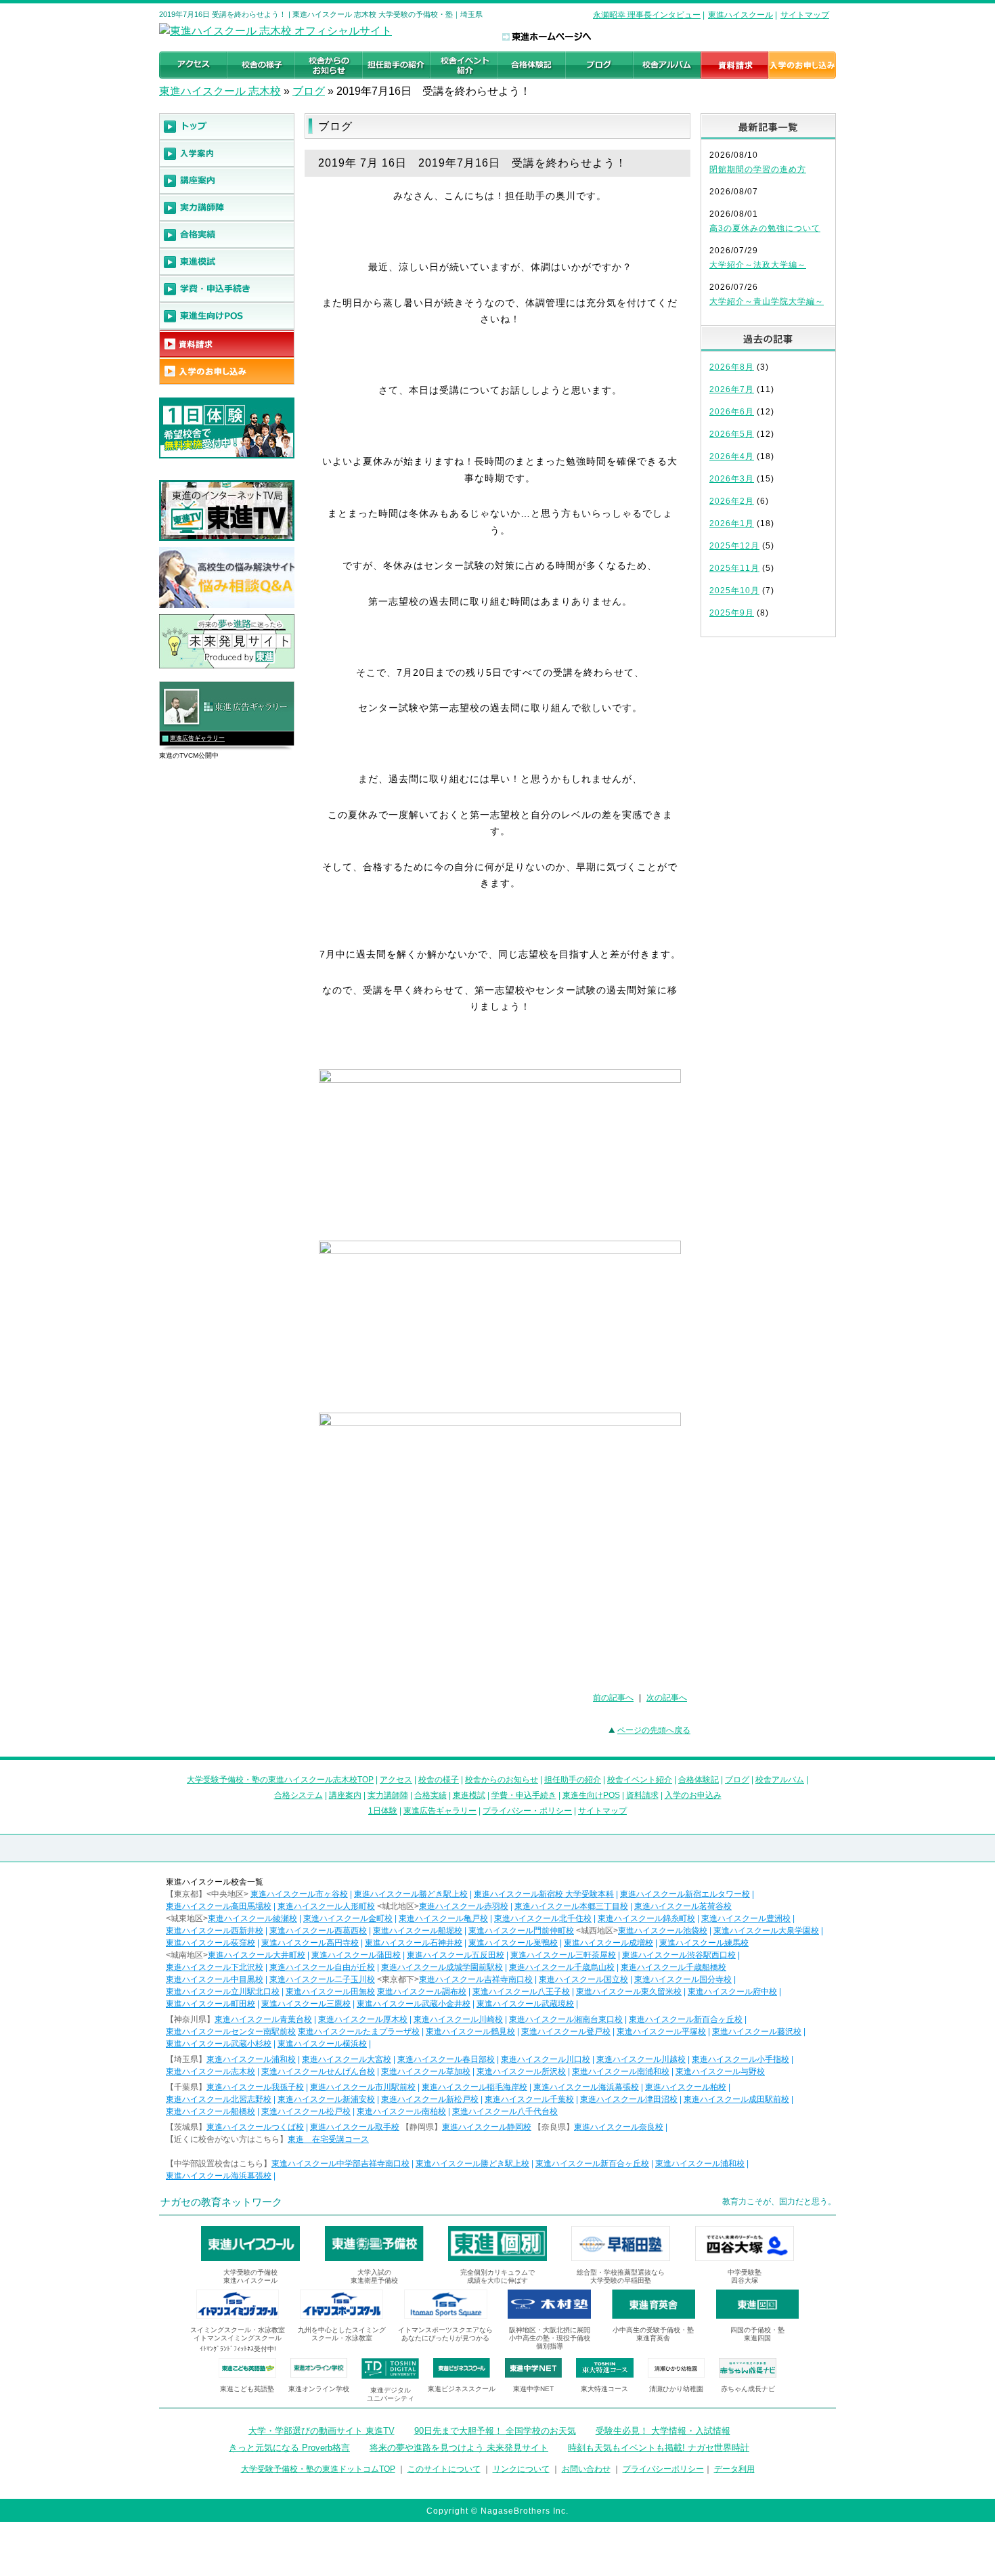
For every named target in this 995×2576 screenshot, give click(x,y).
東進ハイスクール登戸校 (566, 2032)
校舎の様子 (439, 1780)
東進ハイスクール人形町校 (326, 1906)
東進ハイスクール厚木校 (363, 2019)
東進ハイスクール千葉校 (529, 2099)
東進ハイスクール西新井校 (215, 1931)
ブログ (309, 91)
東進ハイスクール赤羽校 (464, 1906)
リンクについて (521, 2469)
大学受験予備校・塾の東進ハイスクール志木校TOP (280, 1780)
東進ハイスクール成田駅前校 (736, 2099)
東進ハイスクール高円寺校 (310, 1943)
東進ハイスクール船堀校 (418, 1931)
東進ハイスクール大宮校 (347, 2059)
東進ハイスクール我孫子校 (255, 2087)
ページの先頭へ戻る (654, 1730)
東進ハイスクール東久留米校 (629, 1992)
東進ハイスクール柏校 (686, 2087)
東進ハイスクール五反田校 (456, 1955)
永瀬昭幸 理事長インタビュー (647, 15)
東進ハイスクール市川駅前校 (363, 2087)
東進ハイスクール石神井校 (414, 1943)
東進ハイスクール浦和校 (251, 2059)
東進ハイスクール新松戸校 (430, 2099)
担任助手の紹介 (573, 1780)
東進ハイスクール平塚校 (661, 2032)
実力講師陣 (388, 1795)
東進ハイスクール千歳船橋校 (673, 1967)
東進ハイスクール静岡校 (487, 2127)
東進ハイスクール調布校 (422, 1992)
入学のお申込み (693, 1795)
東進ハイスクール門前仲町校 (521, 1931)
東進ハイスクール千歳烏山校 (562, 1967)
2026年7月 (732, 389)
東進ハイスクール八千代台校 (505, 2111)
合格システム (298, 1795)
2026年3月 (732, 479)
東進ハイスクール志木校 (211, 2071)
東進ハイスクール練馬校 (704, 1943)
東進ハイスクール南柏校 (401, 2111)
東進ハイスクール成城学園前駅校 (442, 1967)
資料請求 (642, 1795)
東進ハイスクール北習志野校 (219, 2099)
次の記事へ (667, 1698)
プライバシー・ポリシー (527, 1811)
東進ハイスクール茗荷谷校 (683, 1906)
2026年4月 (732, 456)
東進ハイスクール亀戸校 (443, 1918)
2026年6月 (732, 412)
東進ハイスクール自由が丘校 (322, 1967)
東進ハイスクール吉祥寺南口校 (476, 1979)
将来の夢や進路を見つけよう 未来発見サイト (459, 2448)
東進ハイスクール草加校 (426, 2071)
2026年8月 (732, 367)
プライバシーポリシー (663, 2469)
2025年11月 (734, 568)
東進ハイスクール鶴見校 (470, 2032)
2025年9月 (732, 613)
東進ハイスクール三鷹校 (306, 2004)
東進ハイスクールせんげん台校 (318, 2071)
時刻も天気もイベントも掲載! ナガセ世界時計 (659, 2448)
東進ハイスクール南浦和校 (621, 2071)
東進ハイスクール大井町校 (257, 1955)
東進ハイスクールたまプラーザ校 (359, 2032)
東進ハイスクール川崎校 (458, 2019)
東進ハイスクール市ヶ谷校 (299, 1894)
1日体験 (383, 1811)
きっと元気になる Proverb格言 (289, 2448)
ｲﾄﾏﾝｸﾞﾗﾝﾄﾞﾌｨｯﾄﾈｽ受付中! (238, 2349)
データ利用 (734, 2469)
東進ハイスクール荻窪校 (211, 1943)
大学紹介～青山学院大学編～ (767, 301)
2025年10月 (734, 591)
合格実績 (430, 1795)
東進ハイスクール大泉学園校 (766, 1931)
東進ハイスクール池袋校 (663, 1931)
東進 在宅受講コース (328, 2139)
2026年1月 (732, 523)
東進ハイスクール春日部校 (446, 2059)
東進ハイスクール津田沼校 (629, 2099)
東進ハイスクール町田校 (211, 2004)
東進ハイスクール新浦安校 (326, 2099)
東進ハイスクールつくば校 (255, 2127)
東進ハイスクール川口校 (546, 2059)
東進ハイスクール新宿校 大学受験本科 (544, 1894)
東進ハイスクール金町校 (348, 1918)
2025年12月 (734, 546)
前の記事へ (613, 1698)
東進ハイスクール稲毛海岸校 (474, 2087)
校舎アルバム (780, 1780)
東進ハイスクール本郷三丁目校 (571, 1906)
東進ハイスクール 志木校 (220, 91)
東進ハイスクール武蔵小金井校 (414, 2004)
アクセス (396, 1780)
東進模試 (469, 1795)
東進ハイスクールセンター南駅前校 (231, 2032)
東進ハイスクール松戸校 (306, 2111)
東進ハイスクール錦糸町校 (646, 1918)
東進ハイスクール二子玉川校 (322, 1979)
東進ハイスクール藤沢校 (757, 2032)
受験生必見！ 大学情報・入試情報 (663, 2431)
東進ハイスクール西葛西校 (318, 1931)
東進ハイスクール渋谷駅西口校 (679, 1955)
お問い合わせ (586, 2469)
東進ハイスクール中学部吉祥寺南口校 (340, 2164)
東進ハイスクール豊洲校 (746, 1918)
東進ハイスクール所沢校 (521, 2071)
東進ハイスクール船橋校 (211, 2111)
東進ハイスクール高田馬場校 (219, 1906)
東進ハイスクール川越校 (641, 2059)
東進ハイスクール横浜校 (322, 2044)
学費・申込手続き (524, 1795)
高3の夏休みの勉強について (765, 228)
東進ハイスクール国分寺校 (683, 1979)
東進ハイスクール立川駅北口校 (223, 1992)
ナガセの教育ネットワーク (221, 2202)
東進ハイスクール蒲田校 (356, 1955)
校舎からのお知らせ (502, 1780)
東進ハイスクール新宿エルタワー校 (685, 1894)
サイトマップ (805, 15)
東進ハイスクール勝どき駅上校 (411, 1894)
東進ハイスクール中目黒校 (215, 1979)
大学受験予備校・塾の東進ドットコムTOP (318, 2469)
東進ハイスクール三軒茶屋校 (563, 1955)
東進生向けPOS (591, 1795)
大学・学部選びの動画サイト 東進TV (322, 2431)
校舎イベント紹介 (640, 1780)
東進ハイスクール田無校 (330, 1992)
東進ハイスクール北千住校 (543, 1918)
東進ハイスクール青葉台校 (263, 2019)
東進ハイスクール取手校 (355, 2127)
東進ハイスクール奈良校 (619, 2127)
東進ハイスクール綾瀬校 (252, 1918)
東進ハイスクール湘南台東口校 (566, 2019)
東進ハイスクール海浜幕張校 (586, 2087)
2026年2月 (732, 501)
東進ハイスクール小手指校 (740, 2059)
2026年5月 (732, 434)
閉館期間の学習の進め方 (758, 169)
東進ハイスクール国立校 (583, 1979)
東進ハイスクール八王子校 (521, 1992)
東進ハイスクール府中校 (732, 1992)
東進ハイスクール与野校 (720, 2071)
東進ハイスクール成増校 (609, 1943)
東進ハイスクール (740, 15)
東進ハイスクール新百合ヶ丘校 (686, 2019)
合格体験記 (699, 1780)
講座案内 (345, 1795)
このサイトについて (444, 2469)
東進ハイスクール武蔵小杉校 (219, 2044)
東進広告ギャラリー (197, 738)
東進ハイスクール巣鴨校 (513, 1943)
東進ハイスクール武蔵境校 (525, 2004)
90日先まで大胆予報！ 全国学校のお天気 (495, 2431)
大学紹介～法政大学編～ (758, 265)
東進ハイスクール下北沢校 (215, 1967)
